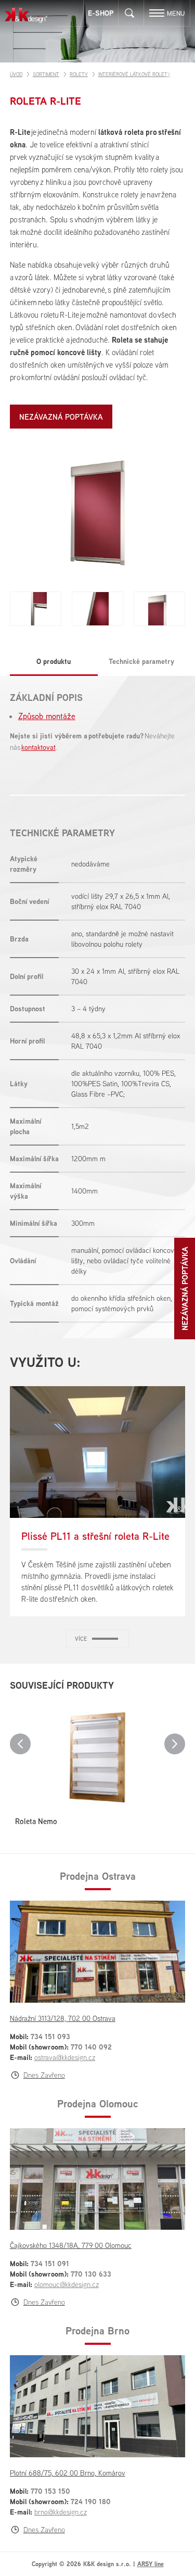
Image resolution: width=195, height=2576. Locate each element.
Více (81, 1639)
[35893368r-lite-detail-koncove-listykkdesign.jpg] (36, 609)
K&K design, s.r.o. (26, 15)
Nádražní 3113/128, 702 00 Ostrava (63, 2018)
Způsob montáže (47, 716)
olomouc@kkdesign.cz (67, 2284)
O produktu (54, 661)
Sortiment (46, 74)
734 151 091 (50, 2263)
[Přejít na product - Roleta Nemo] (98, 1755)
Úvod (16, 74)
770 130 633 (91, 2274)
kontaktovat (38, 747)
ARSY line (151, 2564)
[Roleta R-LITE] (98, 515)
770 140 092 (91, 2047)
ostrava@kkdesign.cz (65, 2057)
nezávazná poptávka (61, 417)
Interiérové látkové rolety (134, 74)
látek (42, 277)
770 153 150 (50, 2491)
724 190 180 (91, 2501)
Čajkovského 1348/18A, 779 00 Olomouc (71, 2245)
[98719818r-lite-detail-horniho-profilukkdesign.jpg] (159, 609)
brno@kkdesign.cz (61, 2512)
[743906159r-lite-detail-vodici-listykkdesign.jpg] (97, 609)
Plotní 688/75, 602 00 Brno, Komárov (68, 2473)
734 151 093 (50, 2036)
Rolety (79, 74)
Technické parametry (141, 661)
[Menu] (157, 13)
